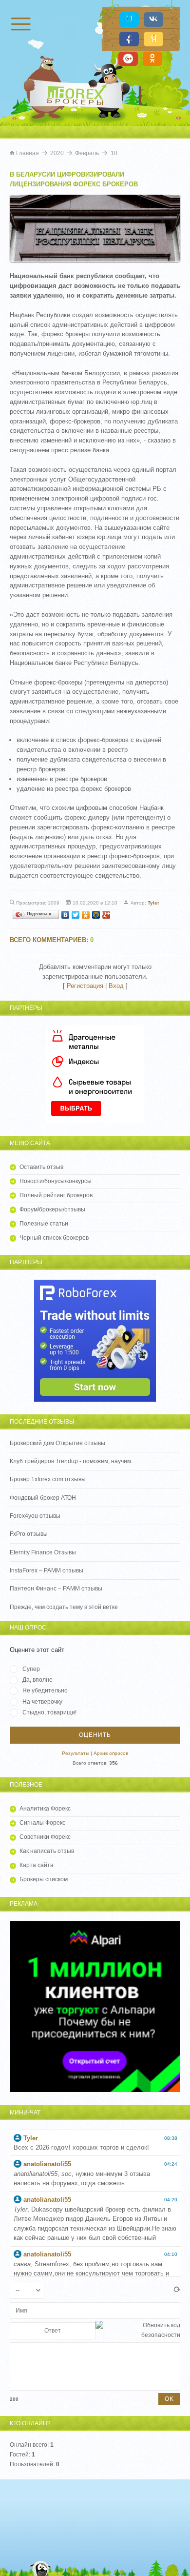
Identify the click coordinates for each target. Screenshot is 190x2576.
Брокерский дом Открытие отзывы (57, 1443)
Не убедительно (45, 1690)
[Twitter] (76, 915)
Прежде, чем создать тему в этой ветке (64, 1607)
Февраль (87, 153)
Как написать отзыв (47, 1851)
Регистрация (85, 986)
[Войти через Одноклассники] (152, 59)
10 (114, 153)
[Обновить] (177, 2290)
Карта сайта (37, 1865)
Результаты (76, 1753)
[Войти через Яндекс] (153, 39)
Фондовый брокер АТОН (43, 1498)
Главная (28, 153)
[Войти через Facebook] (129, 39)
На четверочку (42, 1702)
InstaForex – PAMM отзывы (47, 1570)
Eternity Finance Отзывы (43, 1552)
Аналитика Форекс (45, 1809)
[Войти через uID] (129, 20)
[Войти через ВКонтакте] (153, 20)
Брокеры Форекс (78, 95)
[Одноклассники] (86, 915)
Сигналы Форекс (42, 1823)
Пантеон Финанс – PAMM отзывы (56, 1589)
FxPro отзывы (29, 1534)
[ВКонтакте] (66, 915)
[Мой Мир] (96, 915)
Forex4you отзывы (35, 1516)
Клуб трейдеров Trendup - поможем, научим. (71, 1461)
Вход (116, 986)
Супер (31, 1669)
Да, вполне (38, 1680)
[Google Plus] (106, 915)
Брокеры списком (44, 1879)
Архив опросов (111, 1753)
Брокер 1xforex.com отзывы (48, 1479)
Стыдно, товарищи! (49, 1712)
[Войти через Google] (128, 59)
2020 (57, 153)
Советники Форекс (45, 1837)
